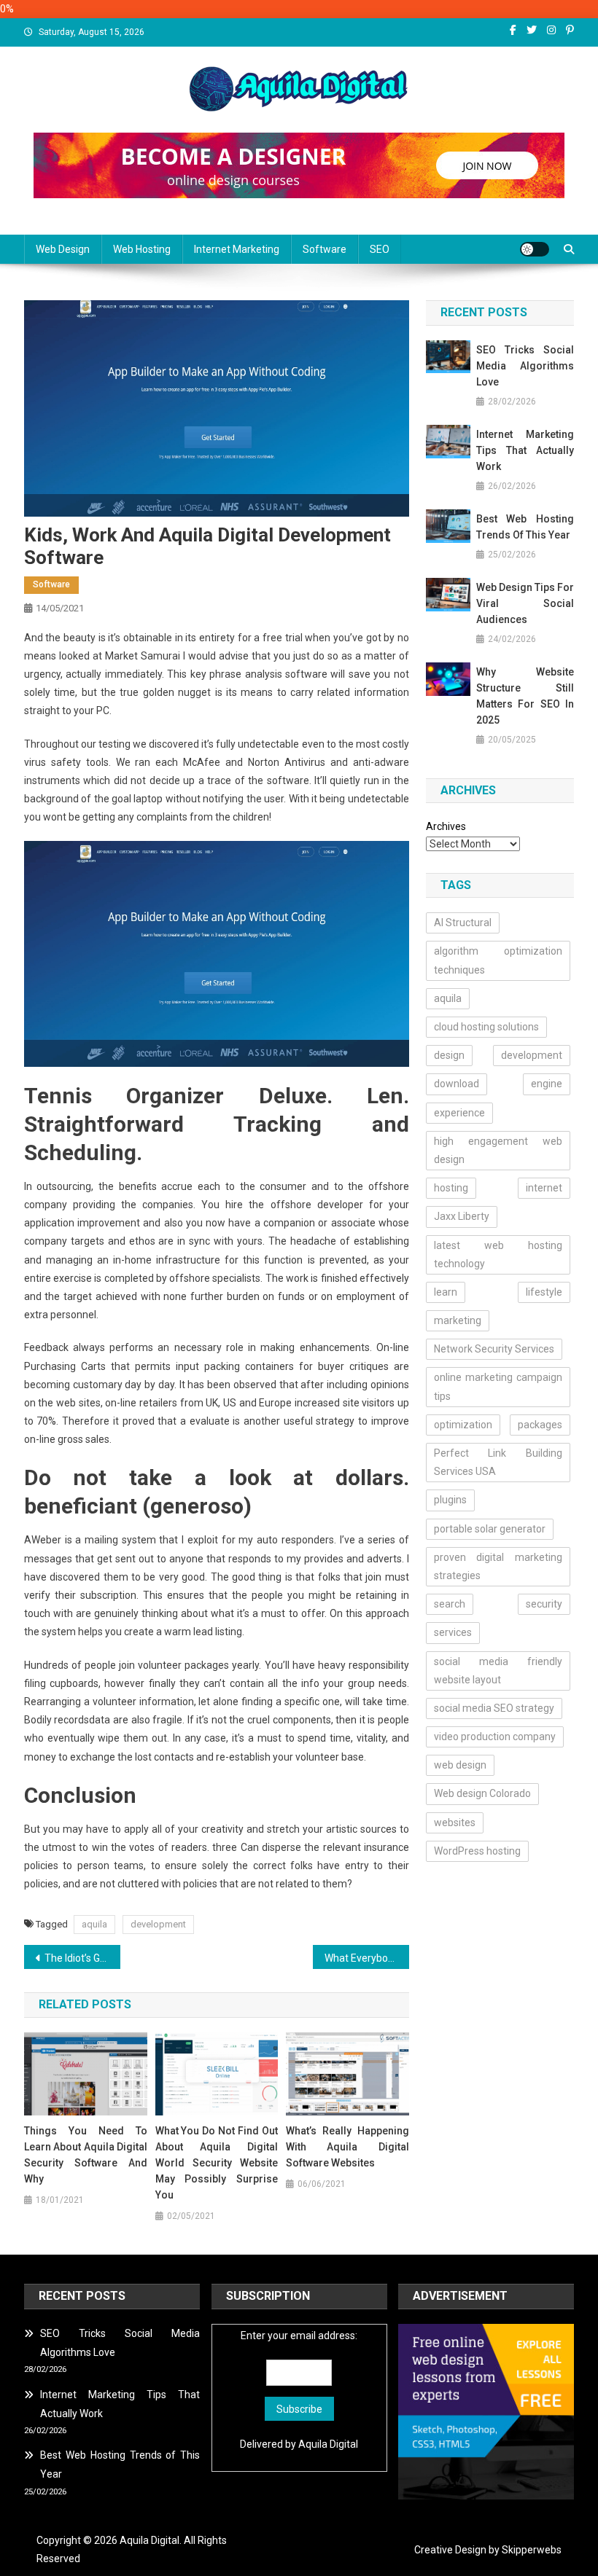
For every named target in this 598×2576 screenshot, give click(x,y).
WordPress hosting (477, 1851)
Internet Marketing (237, 249)
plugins (450, 1500)
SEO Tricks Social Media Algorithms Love (525, 366)
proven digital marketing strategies (498, 1566)
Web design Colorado (482, 1793)
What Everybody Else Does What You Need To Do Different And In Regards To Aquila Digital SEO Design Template (367, 1958)
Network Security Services (494, 1349)
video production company (495, 1737)
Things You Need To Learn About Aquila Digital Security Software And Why (86, 2155)
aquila (94, 1924)
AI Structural (463, 923)
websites (455, 1823)
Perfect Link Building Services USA (498, 1462)
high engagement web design (498, 1150)
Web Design (63, 249)
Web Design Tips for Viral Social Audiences (525, 603)
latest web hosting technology (498, 1254)
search (450, 1604)
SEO (380, 249)
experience (459, 1113)
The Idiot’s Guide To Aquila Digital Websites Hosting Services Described (82, 1958)
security (544, 1604)
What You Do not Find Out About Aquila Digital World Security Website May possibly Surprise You (217, 2163)
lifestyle (544, 1292)
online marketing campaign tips (498, 1386)
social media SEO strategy (494, 1708)
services (453, 1632)
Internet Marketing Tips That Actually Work (525, 450)
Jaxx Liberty (462, 1216)
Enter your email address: (299, 2336)
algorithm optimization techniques (498, 960)
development (158, 1924)
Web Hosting (142, 249)
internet (544, 1188)
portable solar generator (490, 1529)
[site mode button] (535, 249)
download (457, 1084)
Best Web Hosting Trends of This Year (525, 527)
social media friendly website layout (498, 1671)
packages (540, 1425)
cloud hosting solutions (486, 1027)
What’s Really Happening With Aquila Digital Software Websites (347, 2147)
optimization (463, 1425)
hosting (451, 1188)
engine (547, 1084)
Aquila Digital (328, 2444)
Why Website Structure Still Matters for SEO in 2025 (525, 696)
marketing (458, 1320)
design (449, 1055)
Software (325, 249)
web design (460, 1765)
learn (446, 1292)
